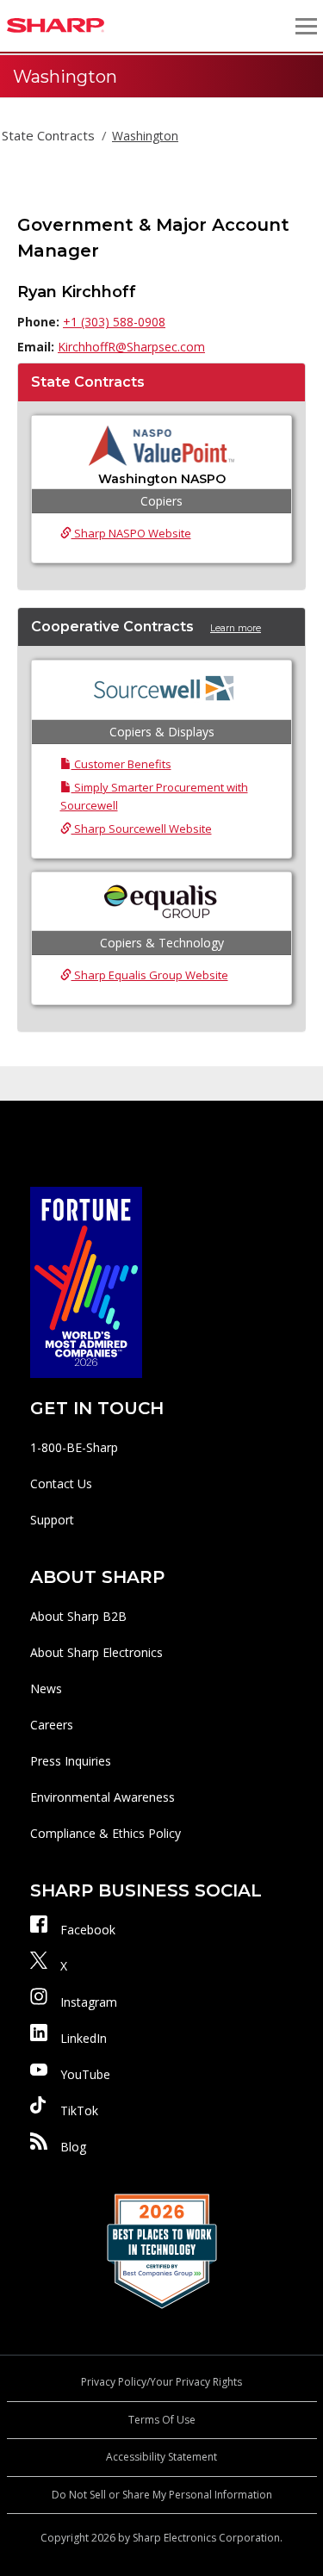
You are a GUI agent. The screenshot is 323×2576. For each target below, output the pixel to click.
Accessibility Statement (161, 2457)
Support (52, 1520)
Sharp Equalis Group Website (150, 975)
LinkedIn (84, 2038)
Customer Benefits (121, 764)
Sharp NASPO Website (131, 533)
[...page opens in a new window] (86, 1281)
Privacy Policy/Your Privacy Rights (161, 2382)
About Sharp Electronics (96, 1652)
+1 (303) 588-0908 (114, 322)
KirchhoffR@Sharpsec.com (131, 347)
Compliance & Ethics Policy (106, 1833)
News (46, 1688)
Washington (145, 136)
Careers (52, 1725)
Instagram (89, 2002)
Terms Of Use (162, 2420)
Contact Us (61, 1484)
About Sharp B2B (78, 1616)
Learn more (236, 628)
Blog (73, 2147)
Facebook (88, 1930)
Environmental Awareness (102, 1797)
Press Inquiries (71, 1761)
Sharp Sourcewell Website (142, 829)
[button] (306, 26)
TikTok (79, 2110)
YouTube (85, 2074)
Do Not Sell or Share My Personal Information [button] (162, 2495)
